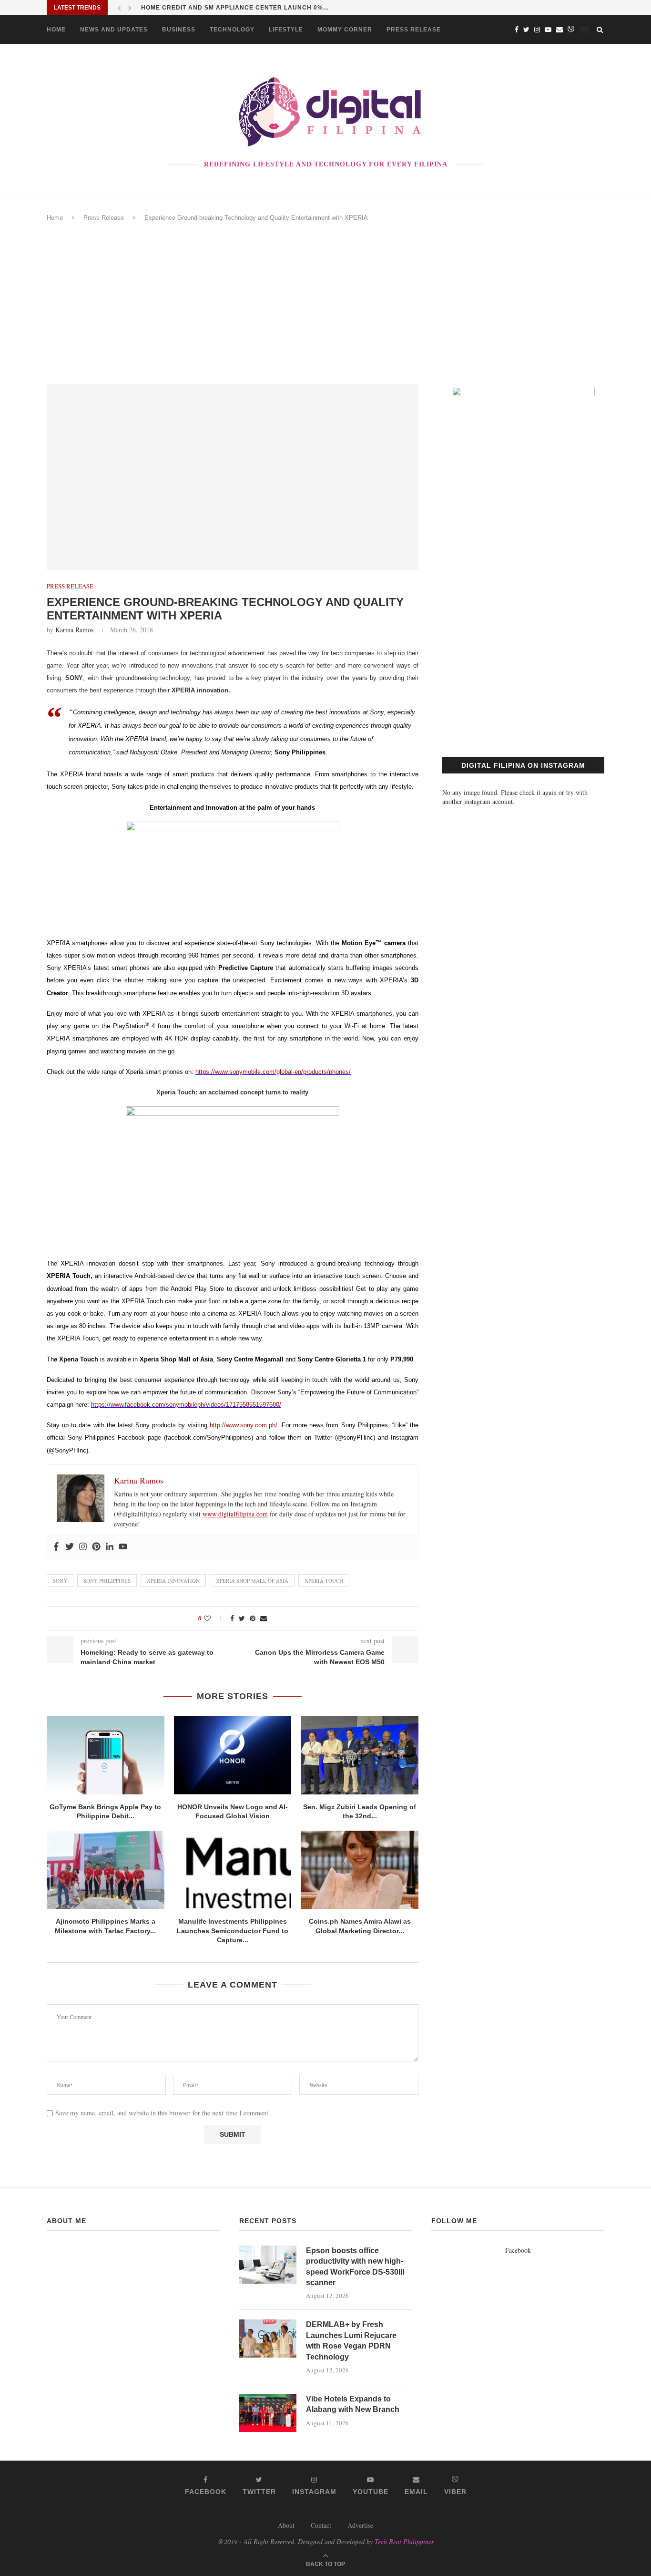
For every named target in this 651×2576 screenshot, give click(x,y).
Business (179, 30)
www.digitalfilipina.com (235, 1514)
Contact (321, 2525)
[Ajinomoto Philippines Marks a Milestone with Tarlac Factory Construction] (106, 1870)
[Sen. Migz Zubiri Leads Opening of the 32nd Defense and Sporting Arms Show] (360, 1755)
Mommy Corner (345, 30)
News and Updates (114, 30)
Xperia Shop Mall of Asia (252, 1581)
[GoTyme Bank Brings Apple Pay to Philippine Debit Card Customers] (106, 1755)
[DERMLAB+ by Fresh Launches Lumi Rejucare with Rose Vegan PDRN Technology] (268, 2339)
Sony (60, 1581)
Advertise (360, 2525)
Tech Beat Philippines (404, 2541)
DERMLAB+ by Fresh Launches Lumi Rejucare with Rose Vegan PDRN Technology (351, 2340)
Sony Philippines (107, 1581)
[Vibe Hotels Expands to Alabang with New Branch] (268, 2413)
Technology (232, 30)
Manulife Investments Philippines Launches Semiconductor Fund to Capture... (233, 1931)
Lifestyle (286, 30)
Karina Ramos (74, 630)
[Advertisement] (325, 303)
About (286, 2525)
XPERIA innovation (173, 1581)
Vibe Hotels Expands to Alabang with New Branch (353, 2404)
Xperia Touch (324, 1581)
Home (56, 30)
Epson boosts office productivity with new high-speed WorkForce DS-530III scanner (355, 2267)
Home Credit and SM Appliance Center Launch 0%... (235, 8)
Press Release (414, 30)
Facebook (518, 2250)
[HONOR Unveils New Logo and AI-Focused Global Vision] (233, 1755)
